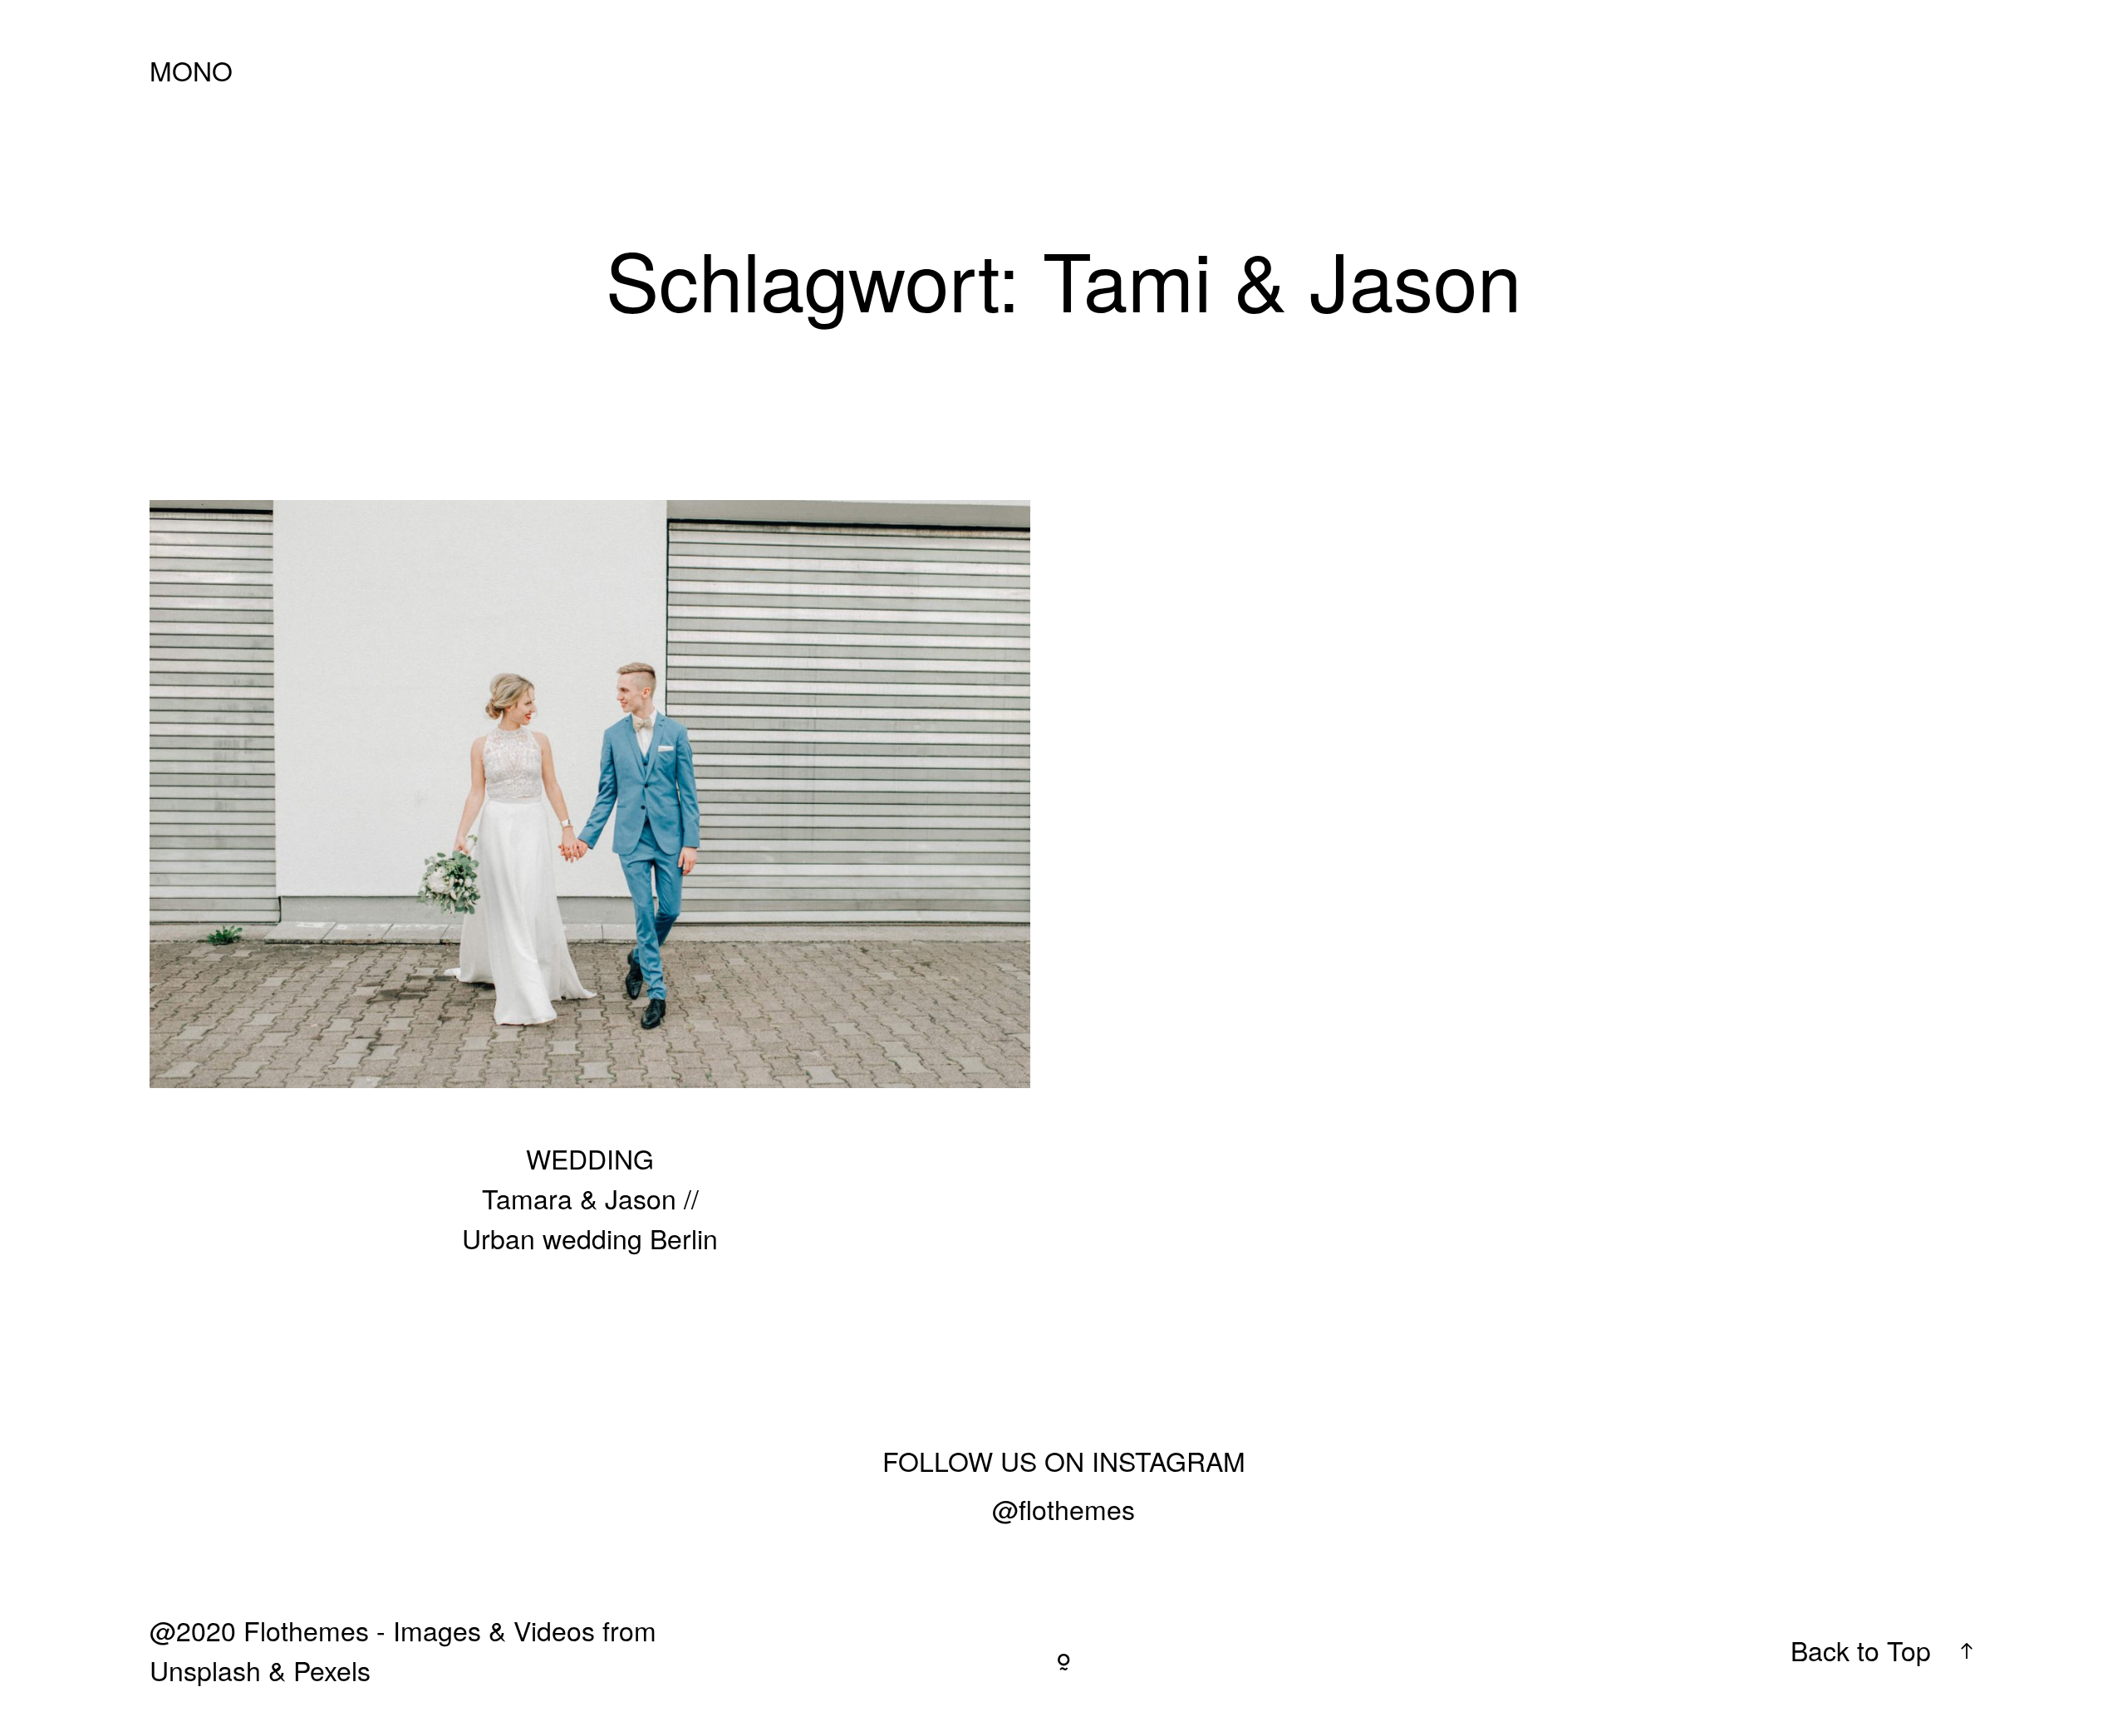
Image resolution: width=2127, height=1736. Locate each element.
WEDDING (590, 1158)
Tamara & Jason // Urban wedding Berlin (590, 898)
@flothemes (1063, 1508)
